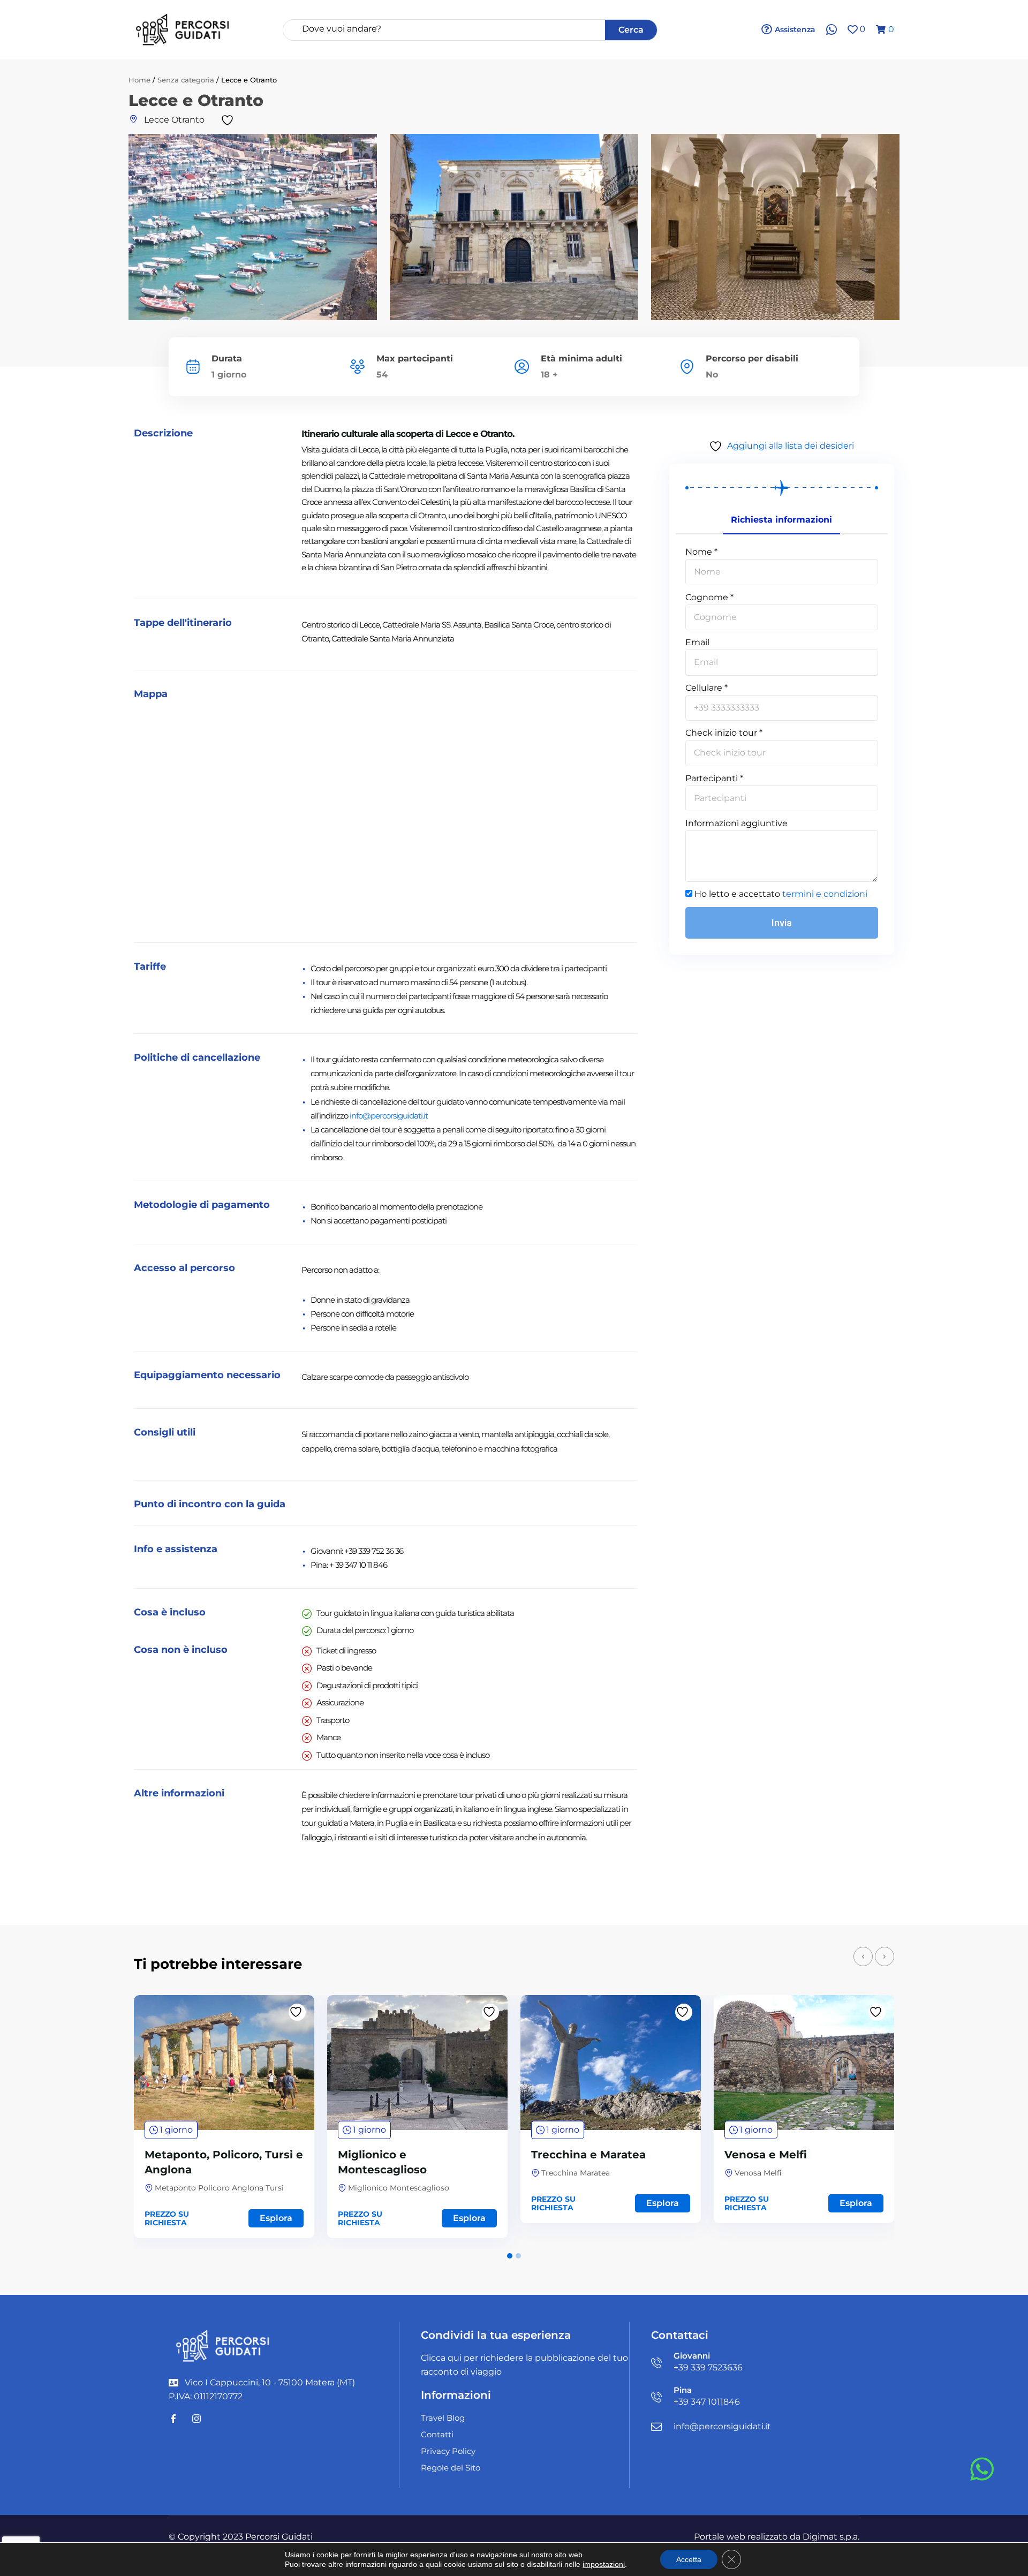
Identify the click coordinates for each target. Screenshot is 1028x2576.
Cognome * (709, 597)
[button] (510, 2256)
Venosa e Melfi (766, 2155)
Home (139, 80)
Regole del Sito (451, 2468)
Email (697, 642)
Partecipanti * (714, 778)
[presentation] (863, 1956)
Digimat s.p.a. (831, 2537)
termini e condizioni (825, 894)
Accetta (689, 2559)
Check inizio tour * (724, 733)
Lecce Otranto (174, 120)
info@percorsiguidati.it (389, 1116)
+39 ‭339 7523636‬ (708, 2367)
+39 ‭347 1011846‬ (707, 2402)
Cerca (631, 30)
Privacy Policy (448, 2451)
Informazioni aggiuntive (736, 823)
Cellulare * (706, 688)
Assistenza (795, 29)
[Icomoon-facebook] (173, 2419)
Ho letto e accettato (781, 894)
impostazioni (604, 2564)
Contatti (437, 2434)
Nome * (701, 552)
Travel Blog (443, 2418)
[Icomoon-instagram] (196, 2419)
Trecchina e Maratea (588, 2155)
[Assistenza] (767, 29)
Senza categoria (186, 80)
